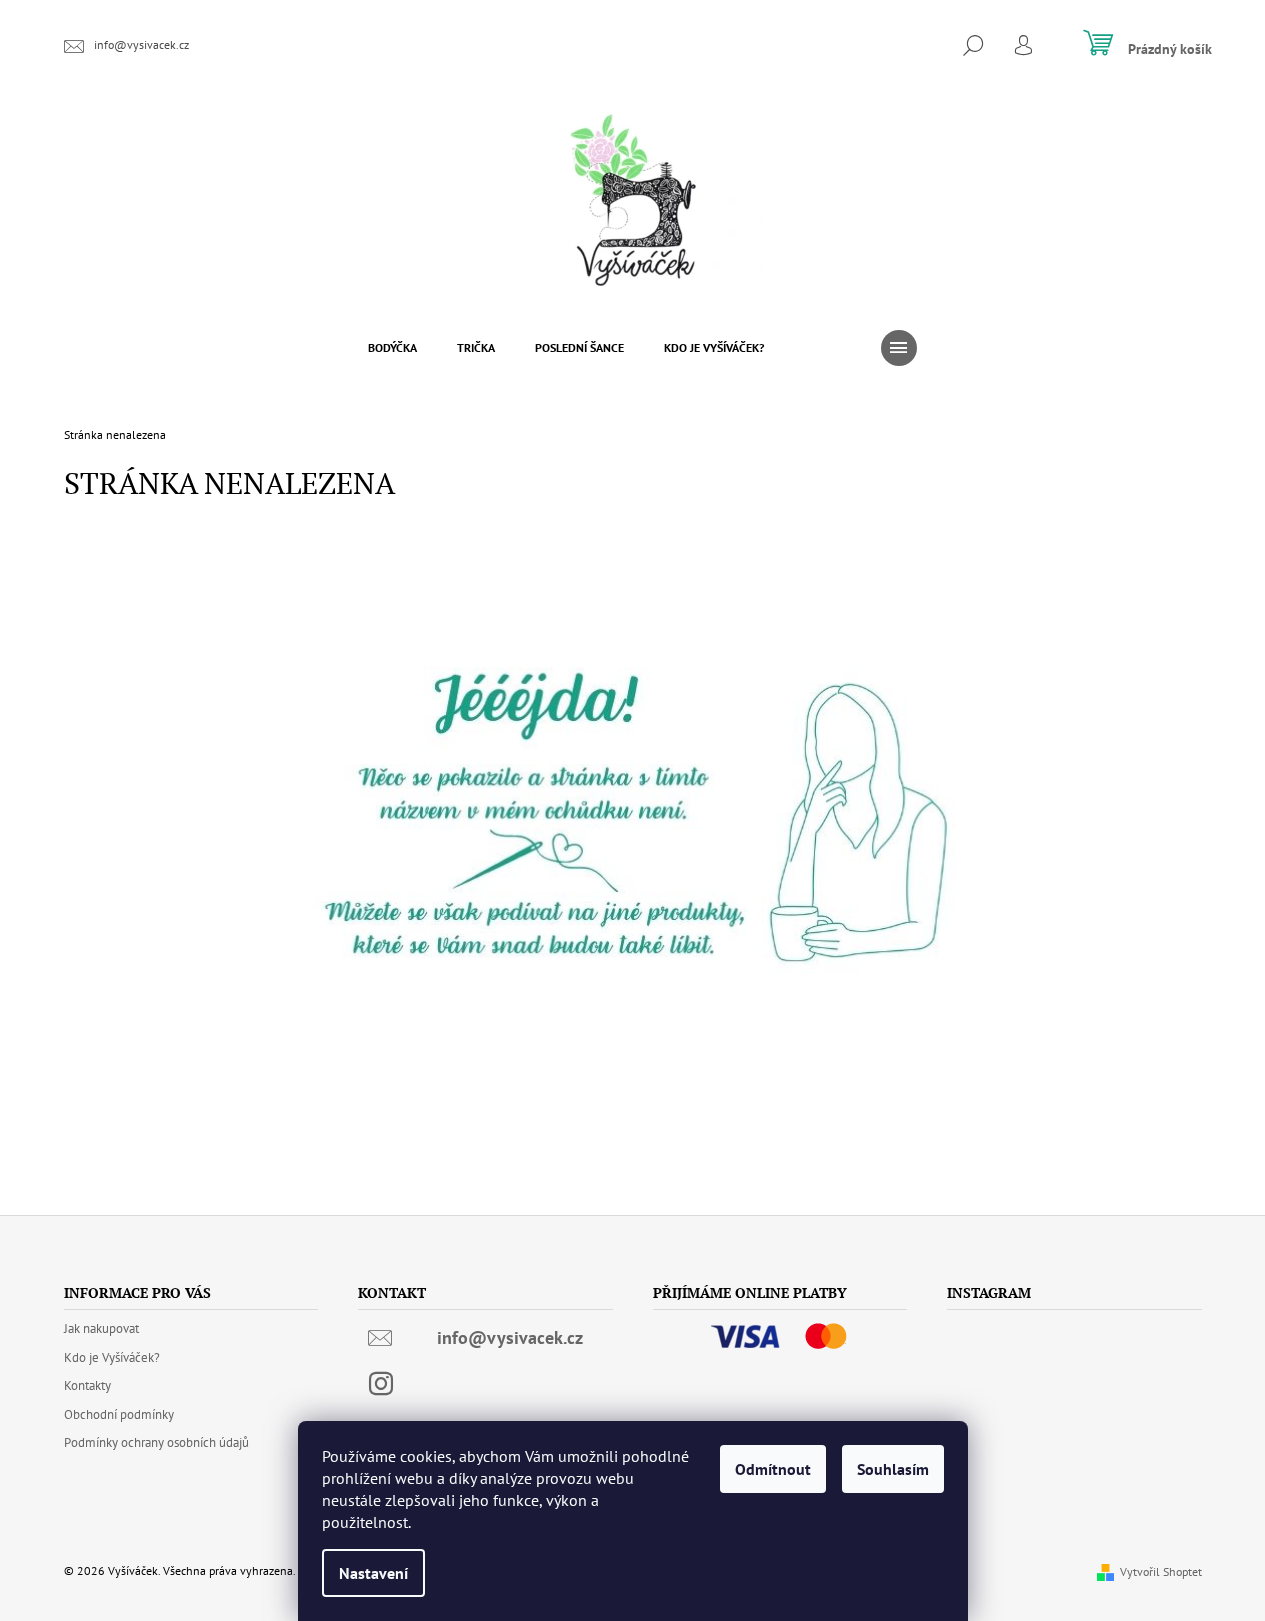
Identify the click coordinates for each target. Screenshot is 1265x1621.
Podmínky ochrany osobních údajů (156, 1442)
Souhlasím (893, 1469)
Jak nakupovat (101, 1328)
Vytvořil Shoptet (1161, 1571)
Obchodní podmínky (119, 1414)
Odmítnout (773, 1469)
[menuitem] (392, 348)
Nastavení (373, 1573)
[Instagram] (381, 1384)
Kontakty (87, 1385)
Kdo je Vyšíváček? (112, 1357)
